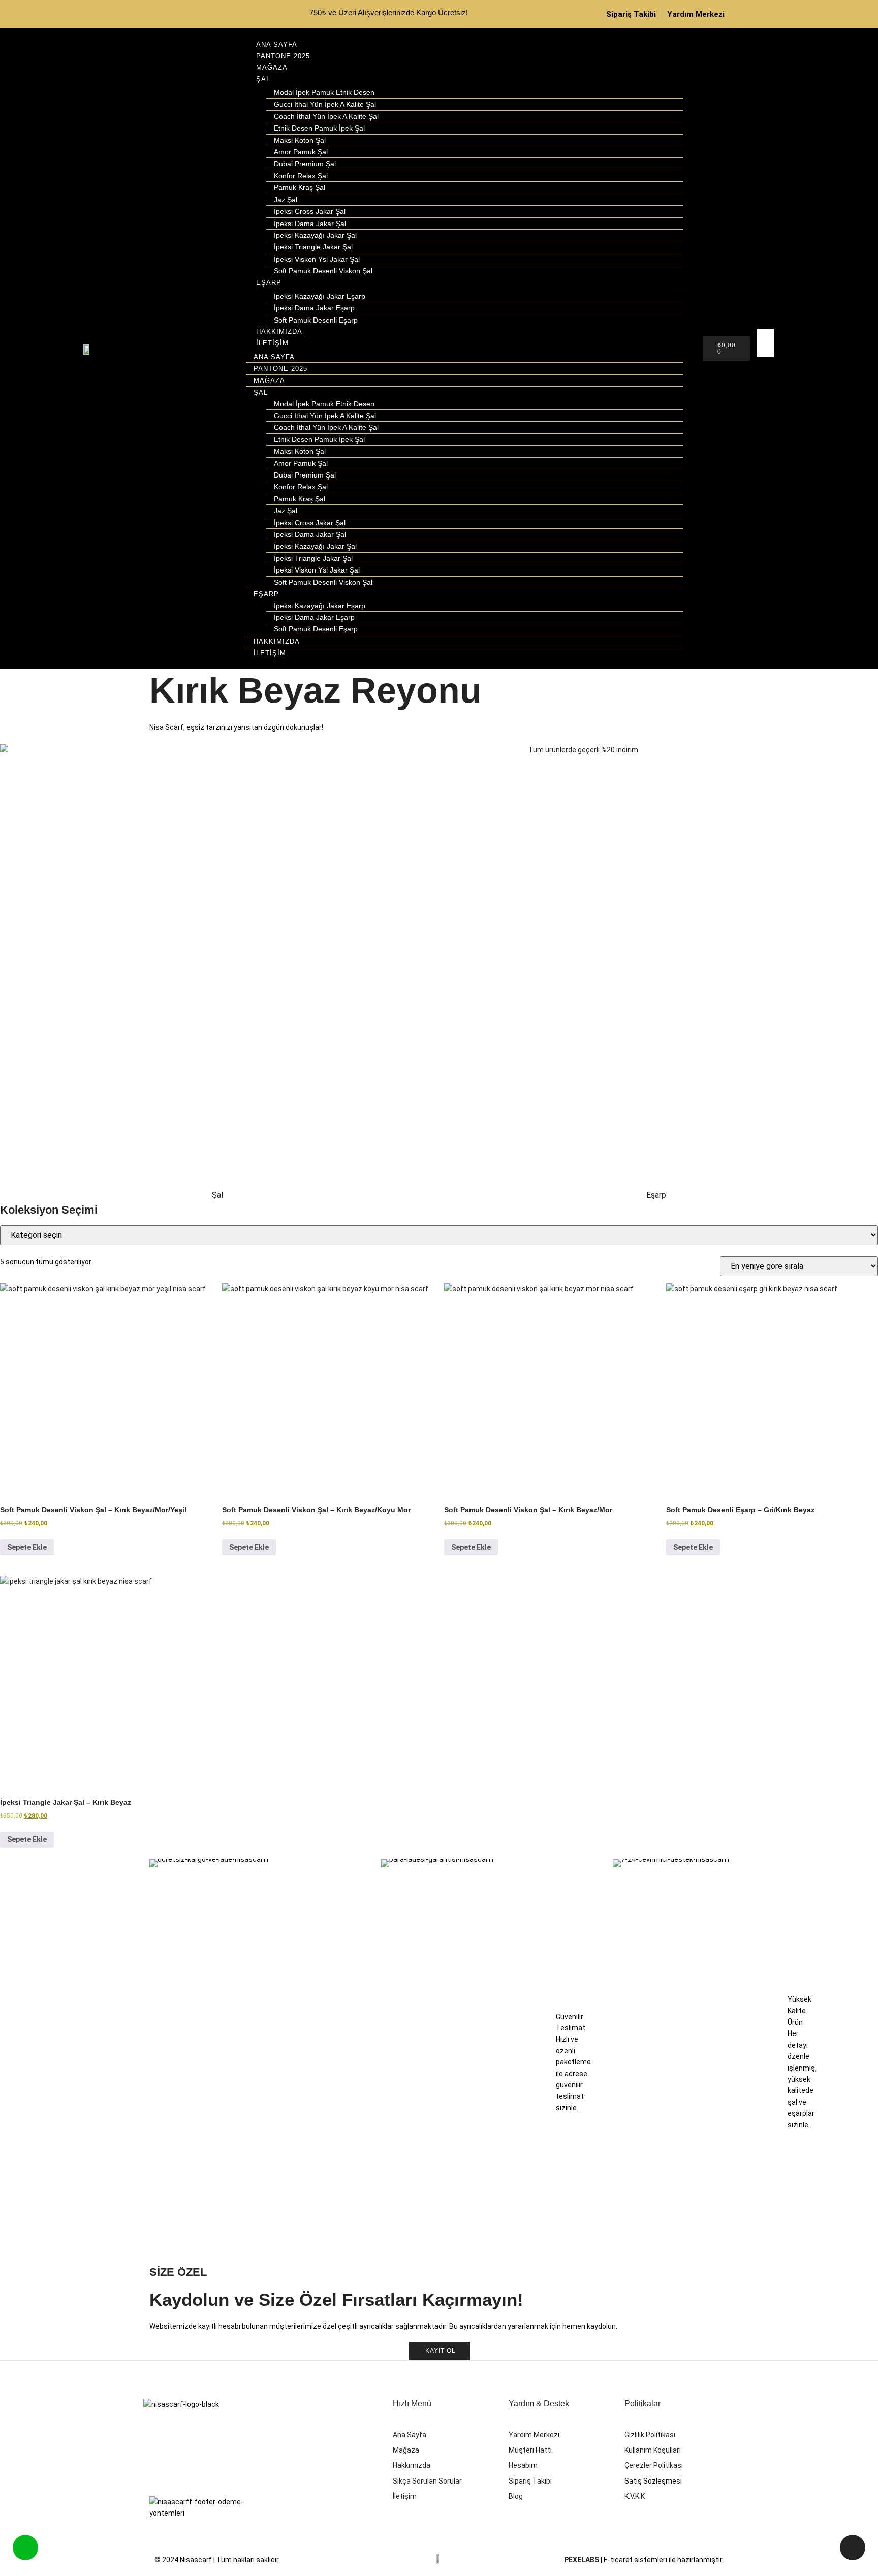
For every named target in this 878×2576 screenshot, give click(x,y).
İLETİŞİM (272, 343)
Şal (217, 1195)
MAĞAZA (272, 67)
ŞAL (263, 79)
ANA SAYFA (277, 44)
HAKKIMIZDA (279, 331)
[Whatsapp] (232, 13)
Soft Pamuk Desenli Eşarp (316, 320)
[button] (763, 363)
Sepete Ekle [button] (27, 1547)
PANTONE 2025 (283, 56)
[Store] (162, 13)
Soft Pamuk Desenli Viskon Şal (323, 271)
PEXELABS (582, 2560)
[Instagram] (197, 13)
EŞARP (269, 283)
